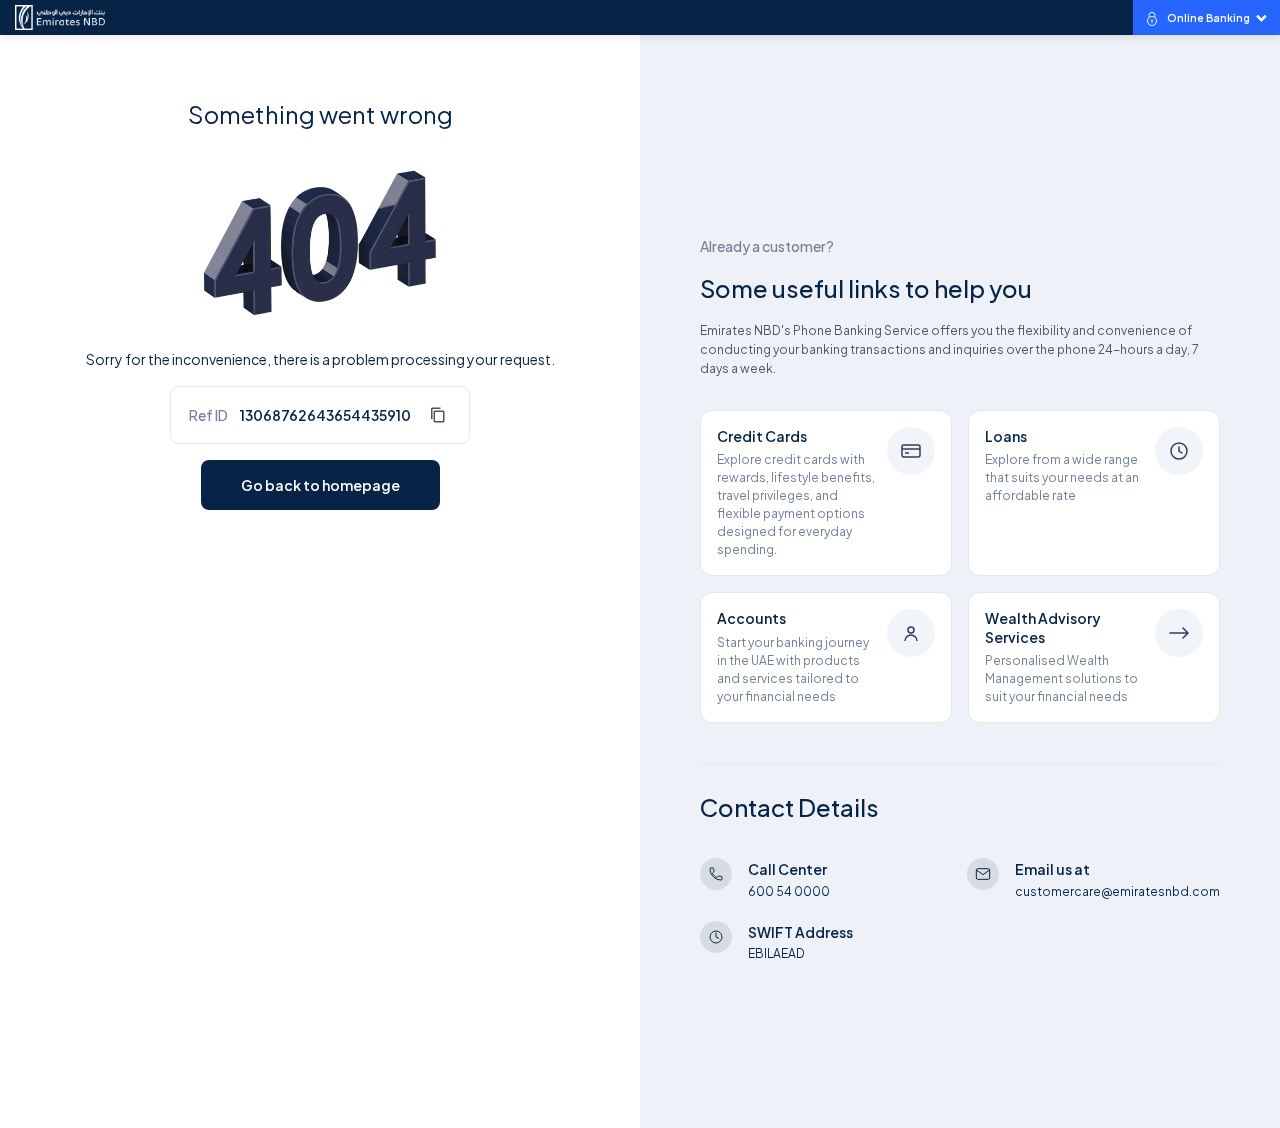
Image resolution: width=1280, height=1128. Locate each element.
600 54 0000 (789, 891)
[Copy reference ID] (437, 415)
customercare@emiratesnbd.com (1117, 891)
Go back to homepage (320, 485)
